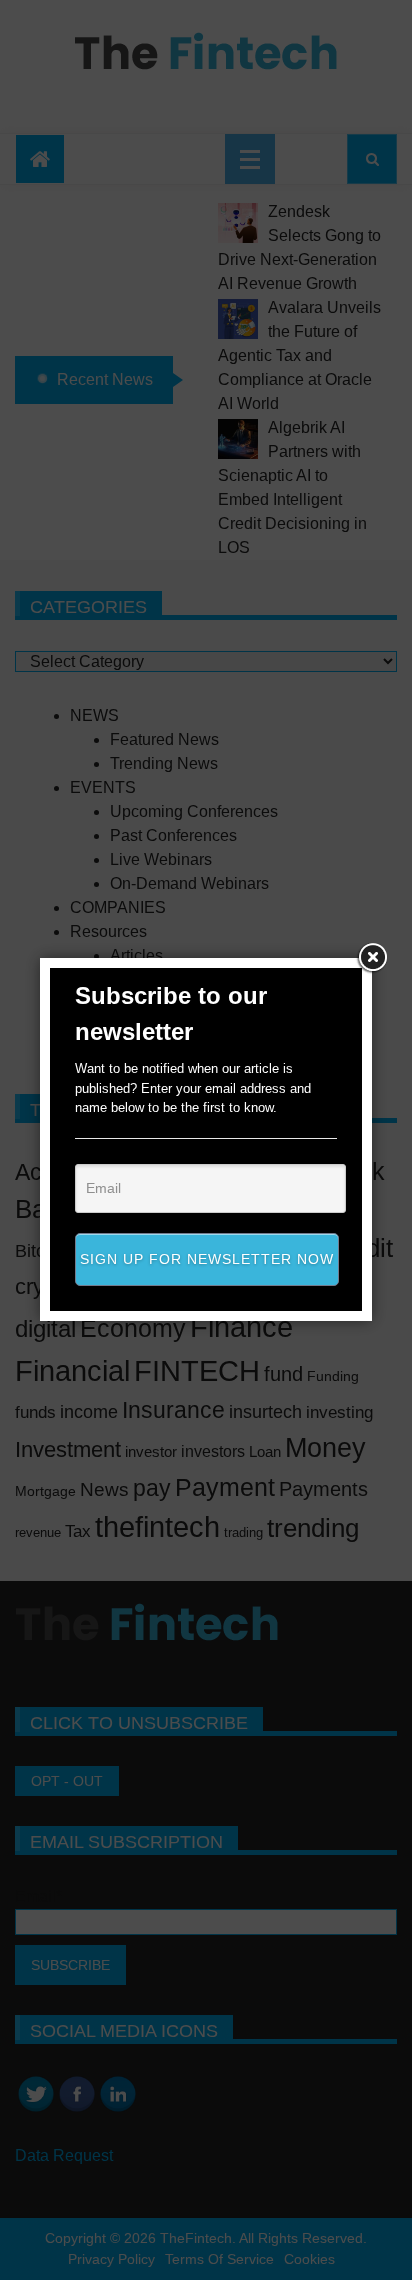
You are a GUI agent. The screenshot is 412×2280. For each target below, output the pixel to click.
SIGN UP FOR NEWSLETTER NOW (207, 1259)
